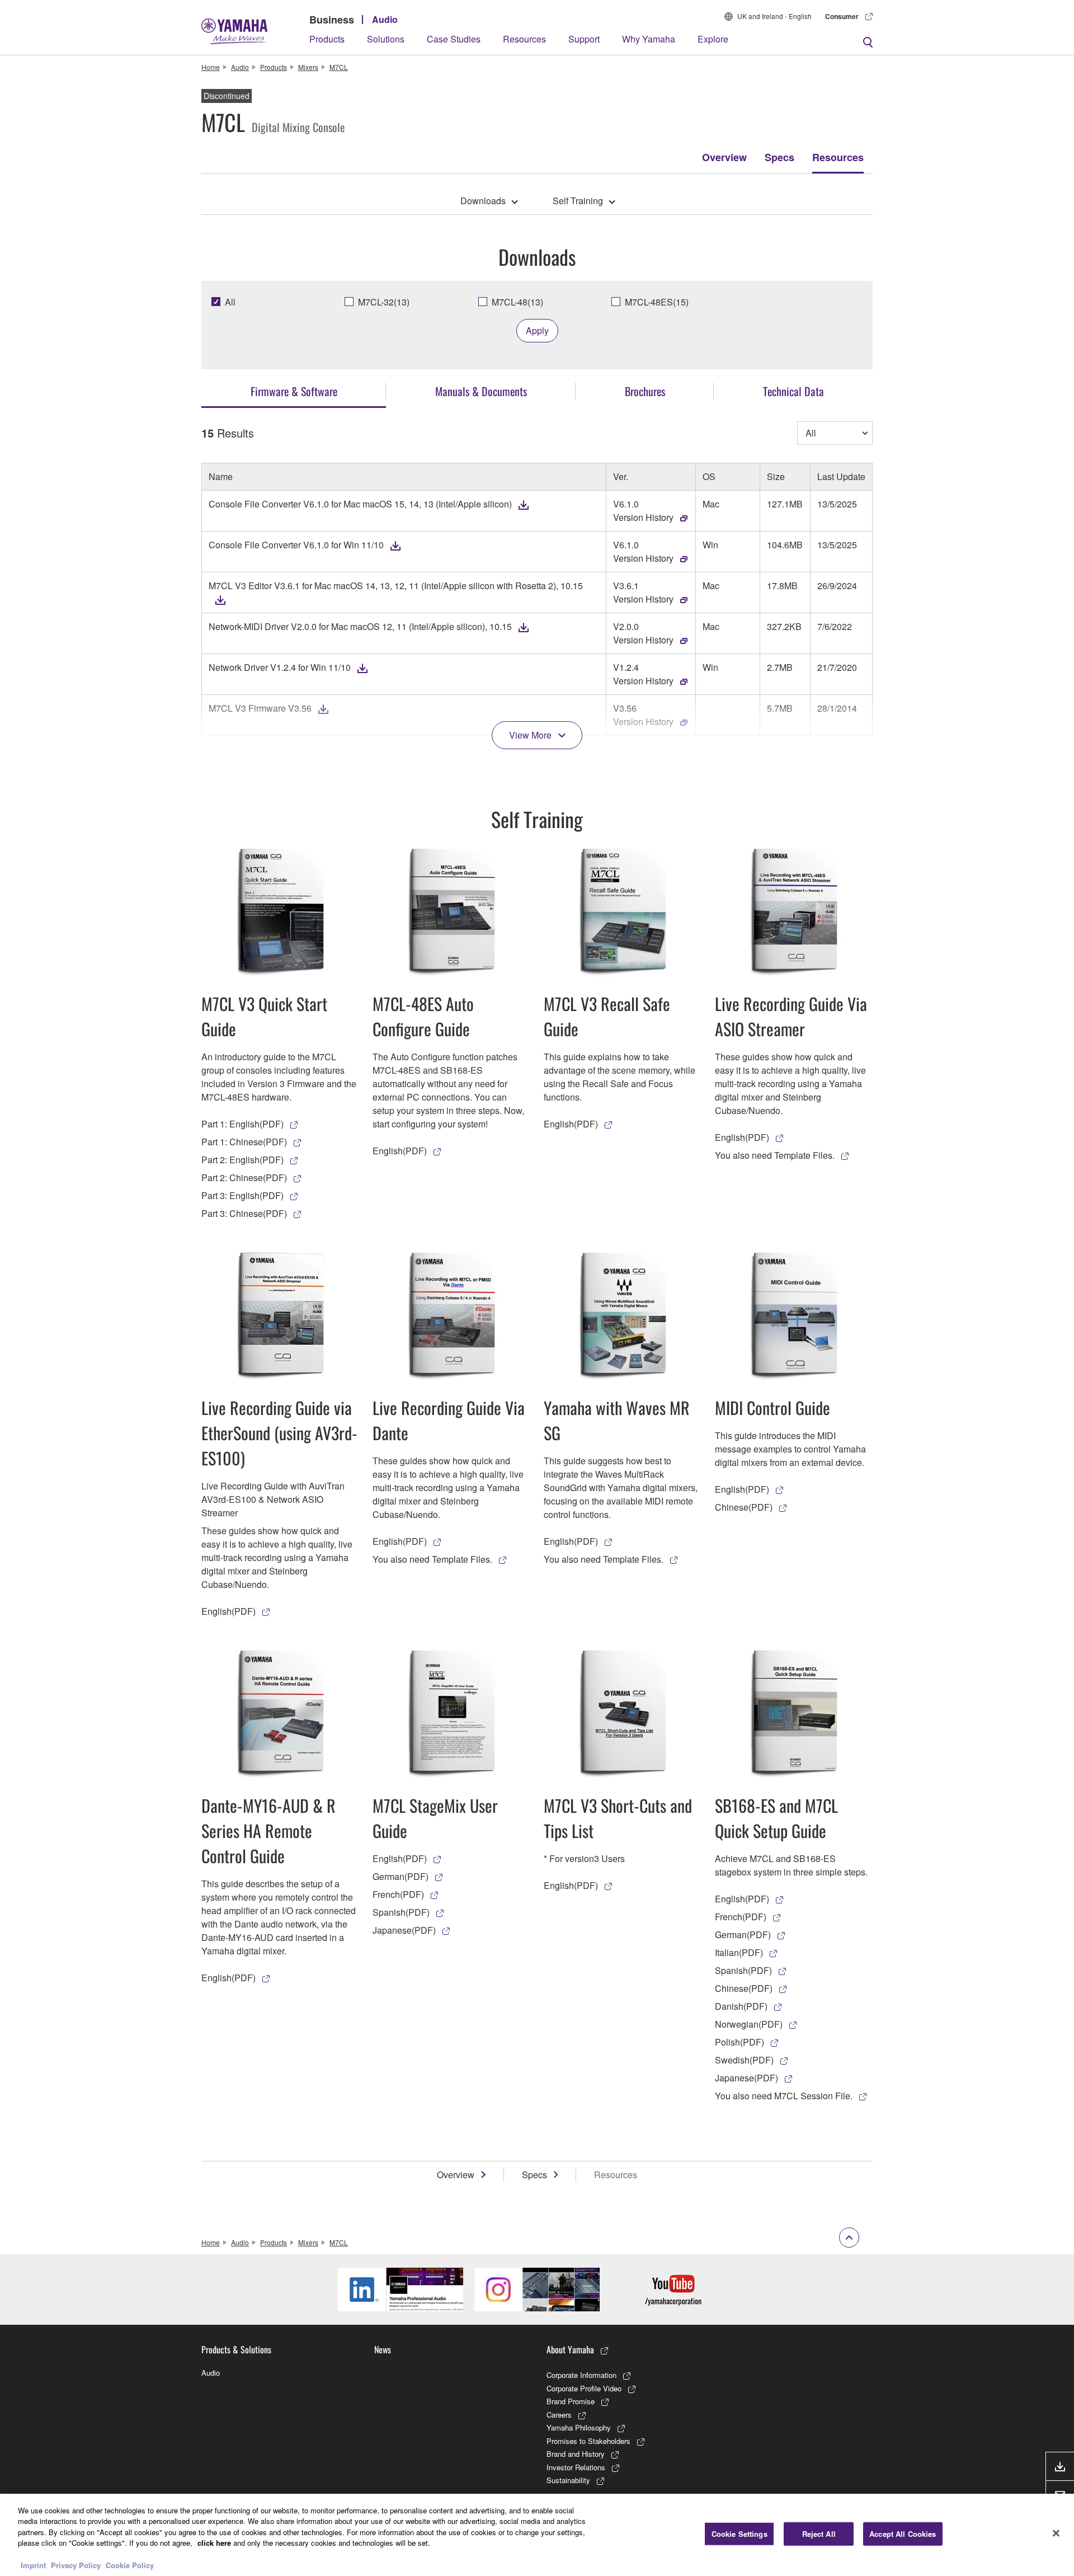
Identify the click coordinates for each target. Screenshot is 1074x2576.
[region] (537, 2535)
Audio (385, 19)
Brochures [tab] (645, 391)
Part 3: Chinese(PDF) (244, 1213)
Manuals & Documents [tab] (481, 391)
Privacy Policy (76, 2565)
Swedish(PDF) (744, 2060)
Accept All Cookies (903, 2534)
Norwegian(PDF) (749, 2024)
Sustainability (568, 2480)
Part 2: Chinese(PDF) (244, 1177)
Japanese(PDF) (404, 1930)
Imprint (33, 2565)
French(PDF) (398, 1894)
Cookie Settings (739, 2534)
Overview (724, 157)
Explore (713, 39)
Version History (643, 517)
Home (211, 67)
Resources (524, 39)
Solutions (386, 39)
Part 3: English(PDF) (242, 1195)
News (383, 2349)
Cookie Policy (130, 2565)
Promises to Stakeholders (588, 2441)
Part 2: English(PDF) (242, 1160)
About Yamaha (570, 2349)
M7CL (339, 67)
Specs (779, 157)
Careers (559, 2415)
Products (327, 39)
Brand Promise (571, 2401)
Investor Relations (576, 2467)
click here (214, 2543)
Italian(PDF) (739, 1952)
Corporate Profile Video (584, 2388)
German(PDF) (401, 1876)
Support (584, 39)
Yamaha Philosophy (579, 2427)
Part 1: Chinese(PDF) (244, 1142)
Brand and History (576, 2454)
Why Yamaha (649, 39)
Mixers (308, 67)
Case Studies (454, 39)
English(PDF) (400, 1151)
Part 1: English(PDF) (242, 1124)
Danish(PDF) (741, 2006)
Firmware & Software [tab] (294, 391)
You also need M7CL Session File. (784, 2096)
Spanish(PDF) (401, 1912)
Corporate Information (581, 2375)
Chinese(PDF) (744, 1507)
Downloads (483, 201)
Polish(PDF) (739, 2042)
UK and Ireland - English (774, 16)
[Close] (1056, 2533)
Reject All (819, 2534)
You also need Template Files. (775, 1155)
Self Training (578, 201)
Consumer (842, 16)
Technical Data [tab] (793, 391)
